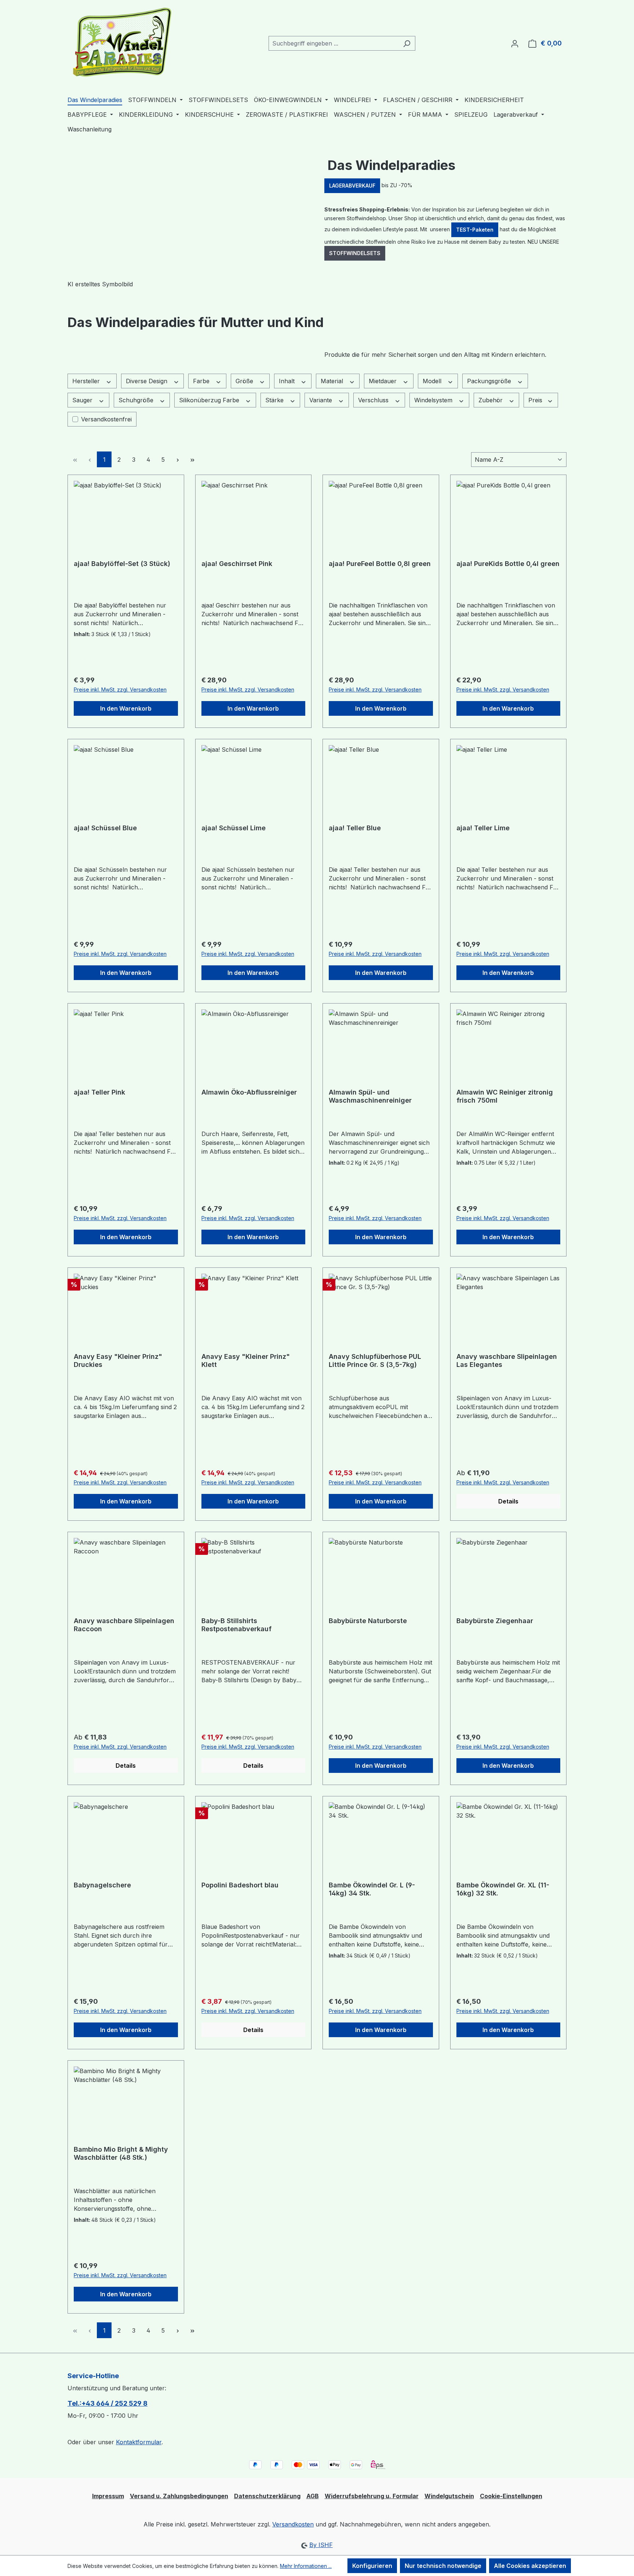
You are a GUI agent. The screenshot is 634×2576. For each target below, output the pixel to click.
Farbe (202, 381)
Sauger (83, 400)
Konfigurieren (372, 2566)
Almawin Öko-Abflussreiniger (249, 1092)
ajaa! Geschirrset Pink (237, 564)
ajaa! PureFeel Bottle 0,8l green (380, 564)
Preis (536, 400)
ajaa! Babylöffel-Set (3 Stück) (122, 564)
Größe (245, 381)
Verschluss (374, 400)
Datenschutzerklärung (267, 2496)
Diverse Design (147, 381)
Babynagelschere (102, 1885)
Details (508, 1501)
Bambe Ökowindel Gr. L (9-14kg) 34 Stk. (372, 1889)
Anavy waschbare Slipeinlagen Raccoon (124, 1625)
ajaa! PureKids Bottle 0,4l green (508, 564)
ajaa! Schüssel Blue (105, 828)
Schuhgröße (137, 400)
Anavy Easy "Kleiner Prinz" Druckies (118, 1360)
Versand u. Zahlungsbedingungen (179, 2496)
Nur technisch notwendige (443, 2566)
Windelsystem (434, 400)
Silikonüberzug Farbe (210, 400)
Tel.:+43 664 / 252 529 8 (108, 2403)
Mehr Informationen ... (306, 2566)
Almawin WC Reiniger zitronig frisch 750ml (505, 1096)
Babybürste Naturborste (368, 1621)
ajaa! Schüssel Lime (234, 828)
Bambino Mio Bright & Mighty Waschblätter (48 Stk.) (121, 2153)
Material (333, 381)
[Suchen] (407, 43)
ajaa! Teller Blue (355, 828)
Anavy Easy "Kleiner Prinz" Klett (246, 1360)
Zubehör (491, 400)
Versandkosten (293, 2524)
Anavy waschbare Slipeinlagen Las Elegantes (507, 1360)
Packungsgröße (490, 381)
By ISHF (321, 2545)
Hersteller (87, 381)
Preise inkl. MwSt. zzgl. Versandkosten (120, 690)
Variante (322, 400)
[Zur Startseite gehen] (123, 42)
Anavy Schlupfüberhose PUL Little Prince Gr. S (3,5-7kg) (375, 1360)
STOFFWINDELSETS (355, 253)
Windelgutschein (449, 2496)
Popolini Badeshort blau (240, 1885)
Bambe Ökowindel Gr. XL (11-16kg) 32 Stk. (503, 1889)
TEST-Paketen (475, 230)
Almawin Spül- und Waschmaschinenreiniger (370, 1096)
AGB (313, 2496)
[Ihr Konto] (515, 43)
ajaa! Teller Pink (99, 1092)
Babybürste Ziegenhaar (495, 1621)
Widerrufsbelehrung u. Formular (372, 2496)
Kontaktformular (139, 2442)
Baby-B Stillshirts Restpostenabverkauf (236, 1625)
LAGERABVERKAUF (352, 186)
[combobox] (334, 43)
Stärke (275, 400)
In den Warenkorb (126, 708)
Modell (433, 381)
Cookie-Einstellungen (511, 2496)
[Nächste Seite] (178, 459)
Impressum (108, 2496)
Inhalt (288, 381)
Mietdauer (384, 381)
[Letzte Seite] (192, 459)
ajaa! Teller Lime (483, 828)
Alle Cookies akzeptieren (530, 2566)
